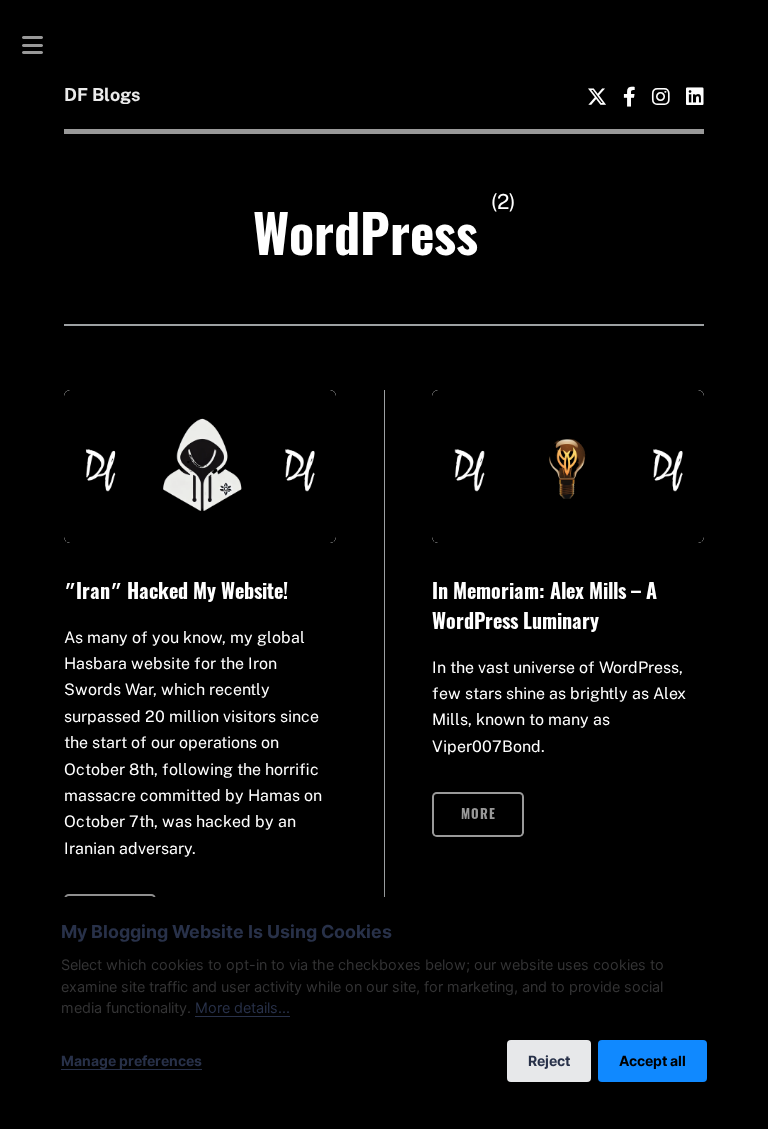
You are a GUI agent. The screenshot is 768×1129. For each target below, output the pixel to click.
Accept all (652, 1060)
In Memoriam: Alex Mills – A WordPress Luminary (544, 605)
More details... (242, 1007)
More (478, 813)
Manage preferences (131, 1060)
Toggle (43, 45)
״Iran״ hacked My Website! (176, 590)
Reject (549, 1060)
